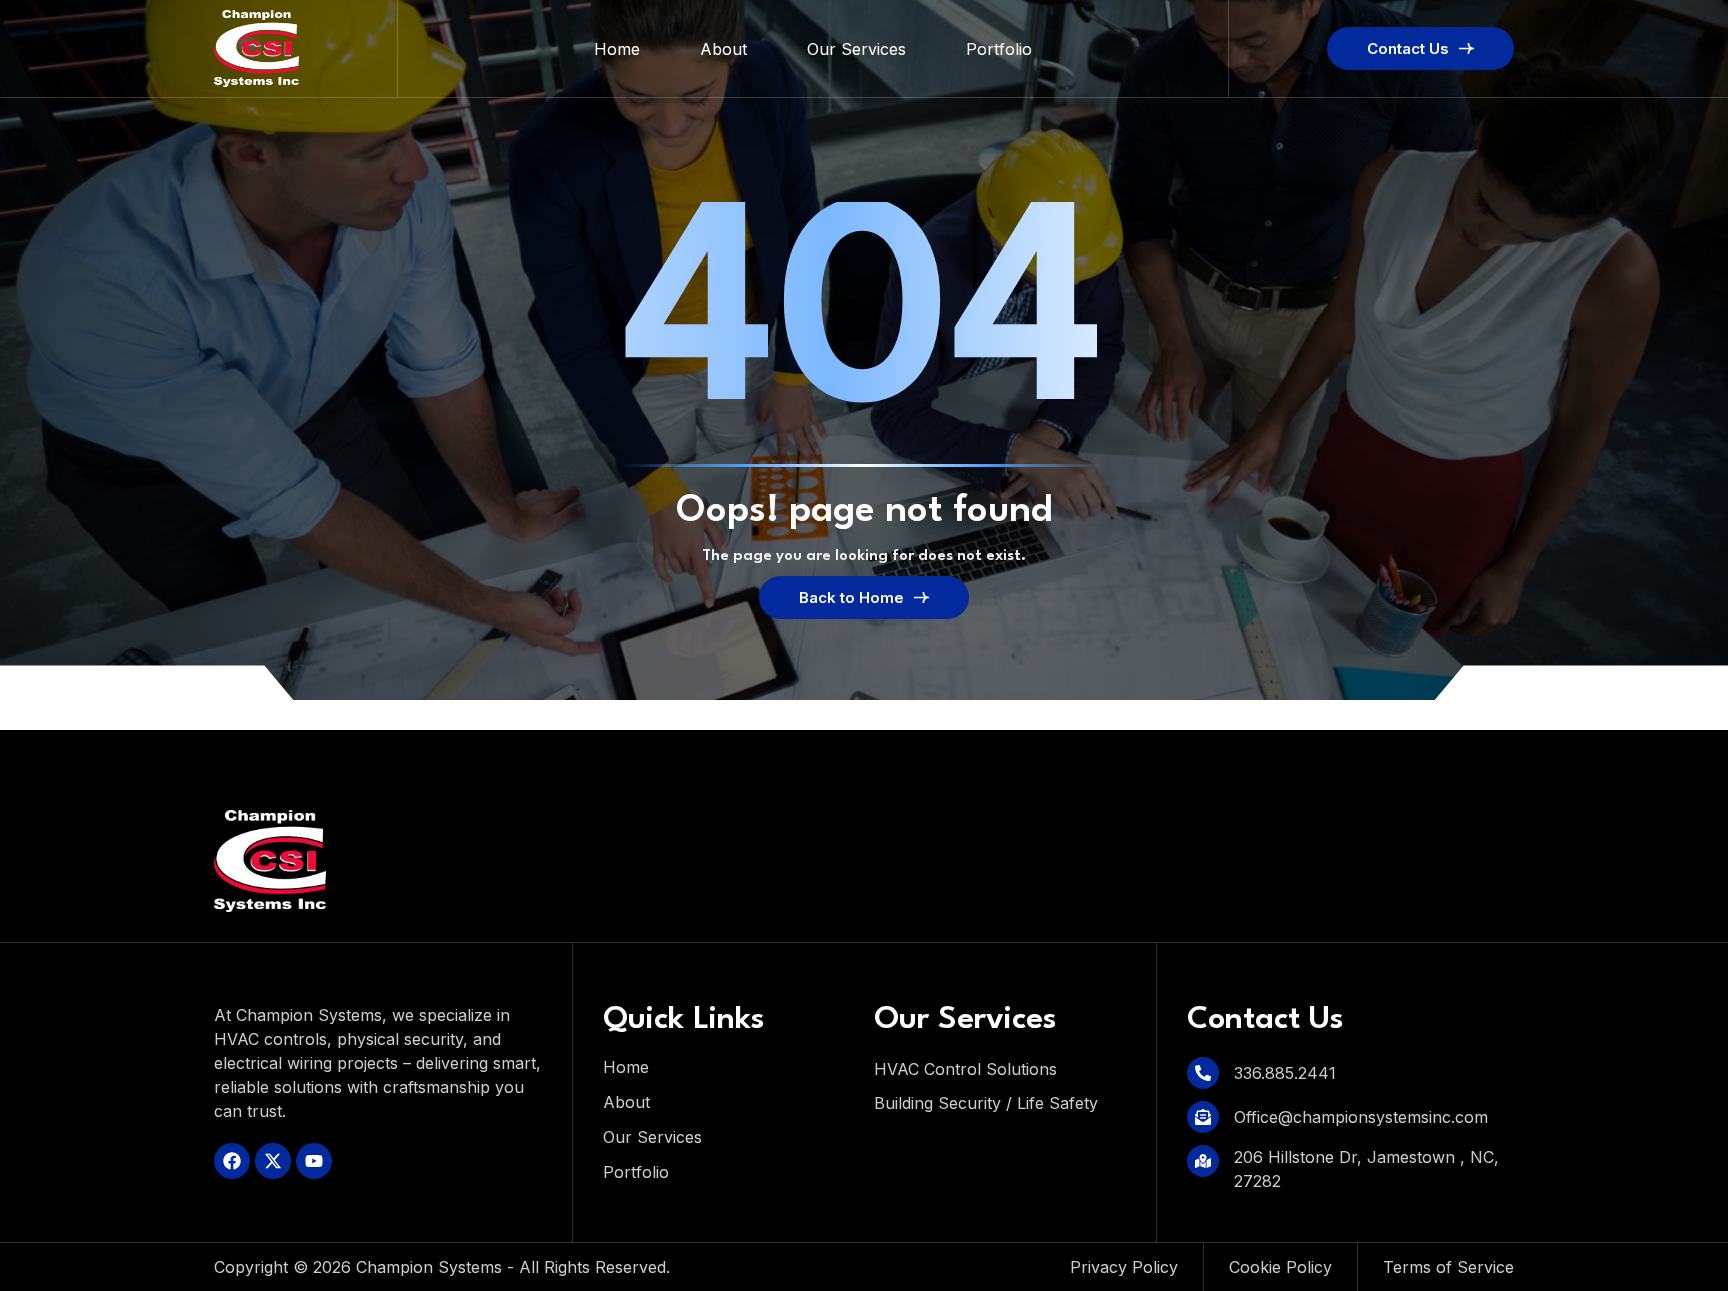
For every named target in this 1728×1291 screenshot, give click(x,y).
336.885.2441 (1285, 1073)
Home (617, 49)
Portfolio (999, 49)
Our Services (856, 49)
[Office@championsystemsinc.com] (1203, 1117)
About (723, 49)
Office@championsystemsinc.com (1361, 1117)
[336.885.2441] (1203, 1073)
